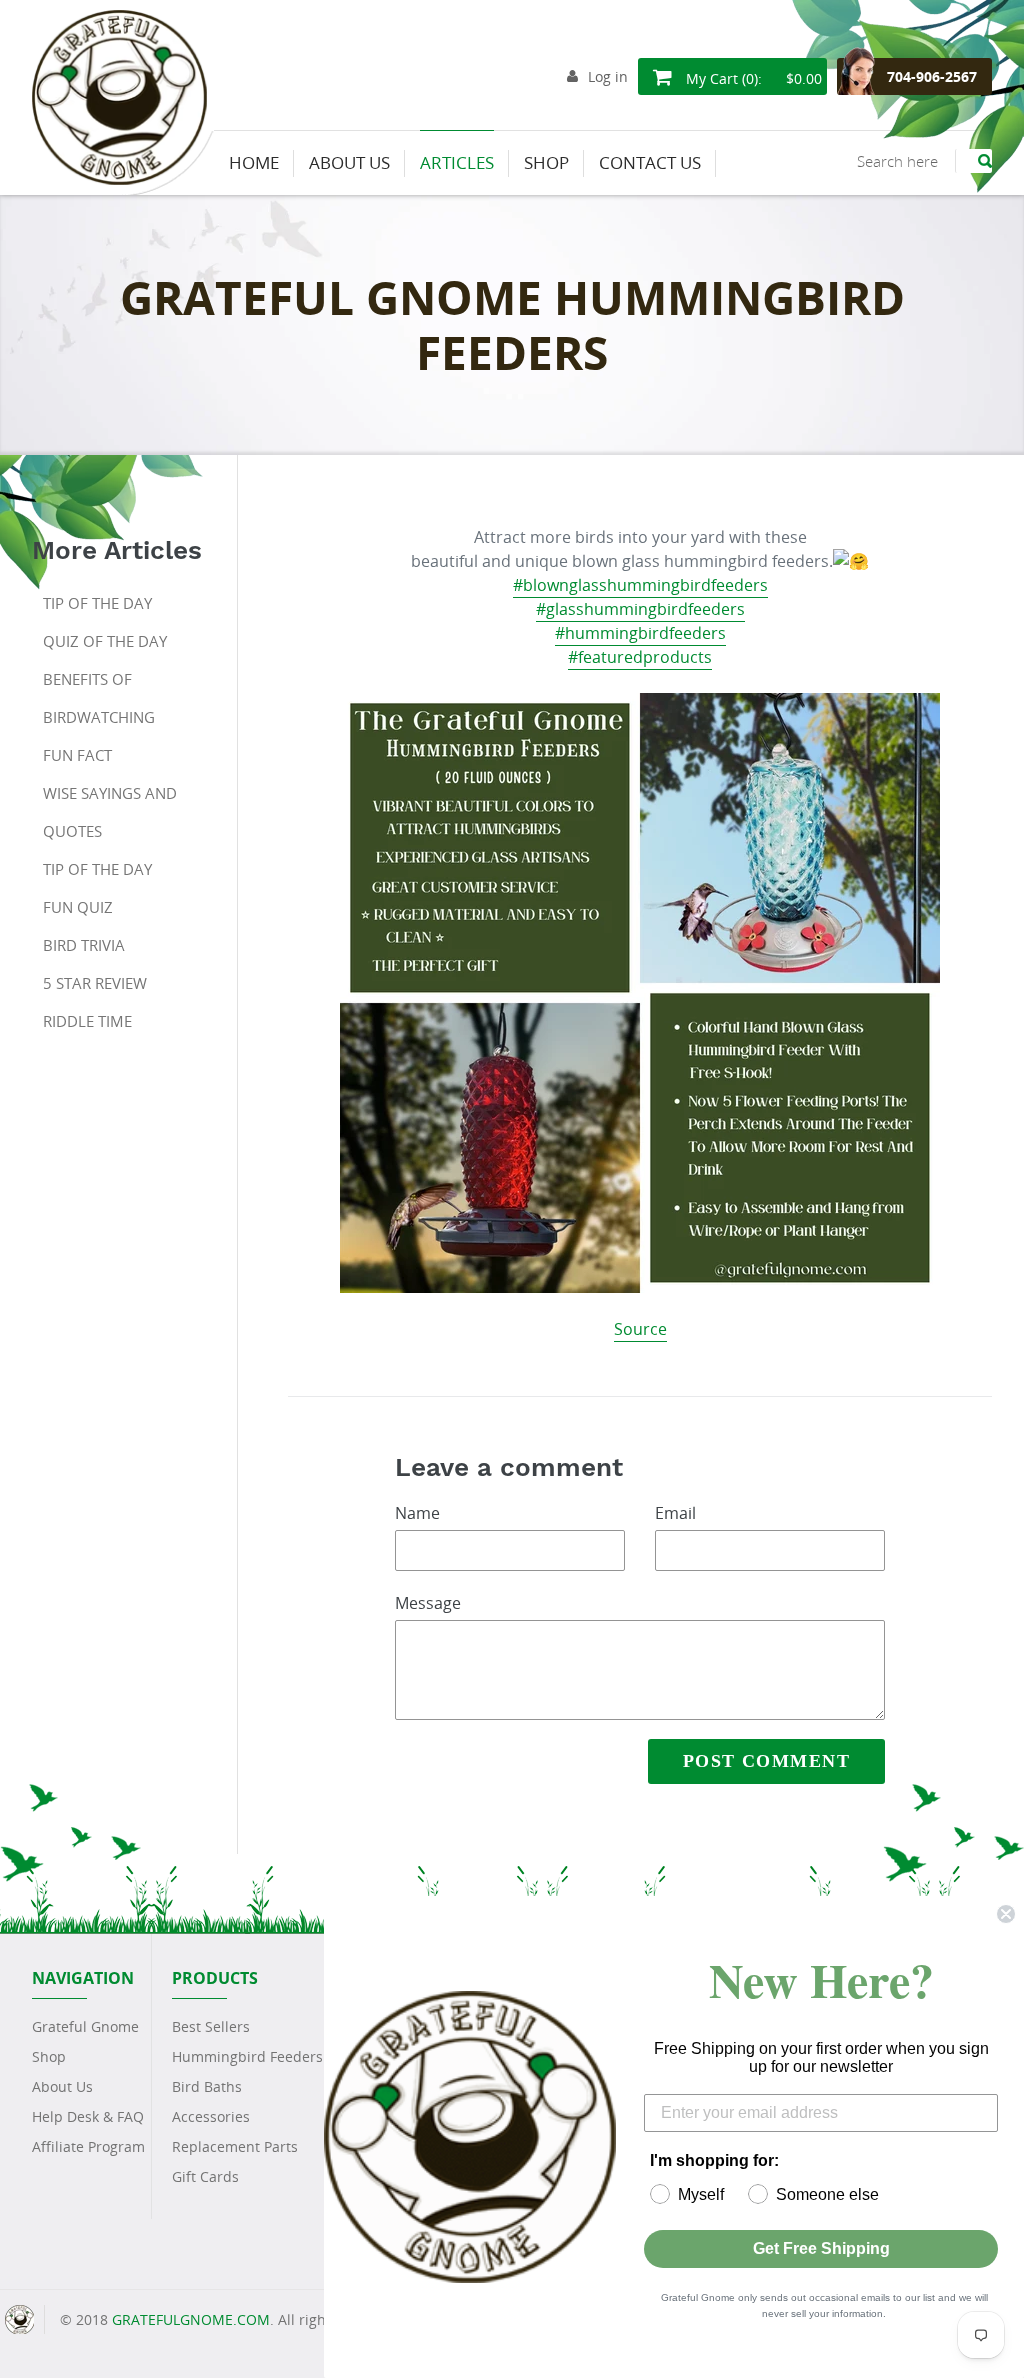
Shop (49, 2056)
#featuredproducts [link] (640, 657)
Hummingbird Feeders (247, 2056)
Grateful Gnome (85, 2026)
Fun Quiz (78, 907)
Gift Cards (205, 2176)
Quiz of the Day (105, 641)
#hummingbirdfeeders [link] (640, 633)
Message (428, 1603)
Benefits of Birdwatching (99, 698)
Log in (608, 76)
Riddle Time (87, 1021)
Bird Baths (207, 2086)
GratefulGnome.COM (191, 2319)
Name (417, 1513)
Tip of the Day (97, 603)
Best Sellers (211, 2026)
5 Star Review (95, 983)
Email (675, 1513)
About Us (62, 2086)
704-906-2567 (932, 76)
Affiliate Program (88, 2146)
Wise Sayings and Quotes (110, 812)
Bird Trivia (84, 945)
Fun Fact (77, 755)
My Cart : (752, 78)
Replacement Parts (235, 2146)
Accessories (211, 2116)
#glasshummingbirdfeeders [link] (640, 609)
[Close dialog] (1006, 1914)
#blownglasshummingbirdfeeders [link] (640, 585)
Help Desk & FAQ (88, 2116)
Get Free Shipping (821, 2248)
